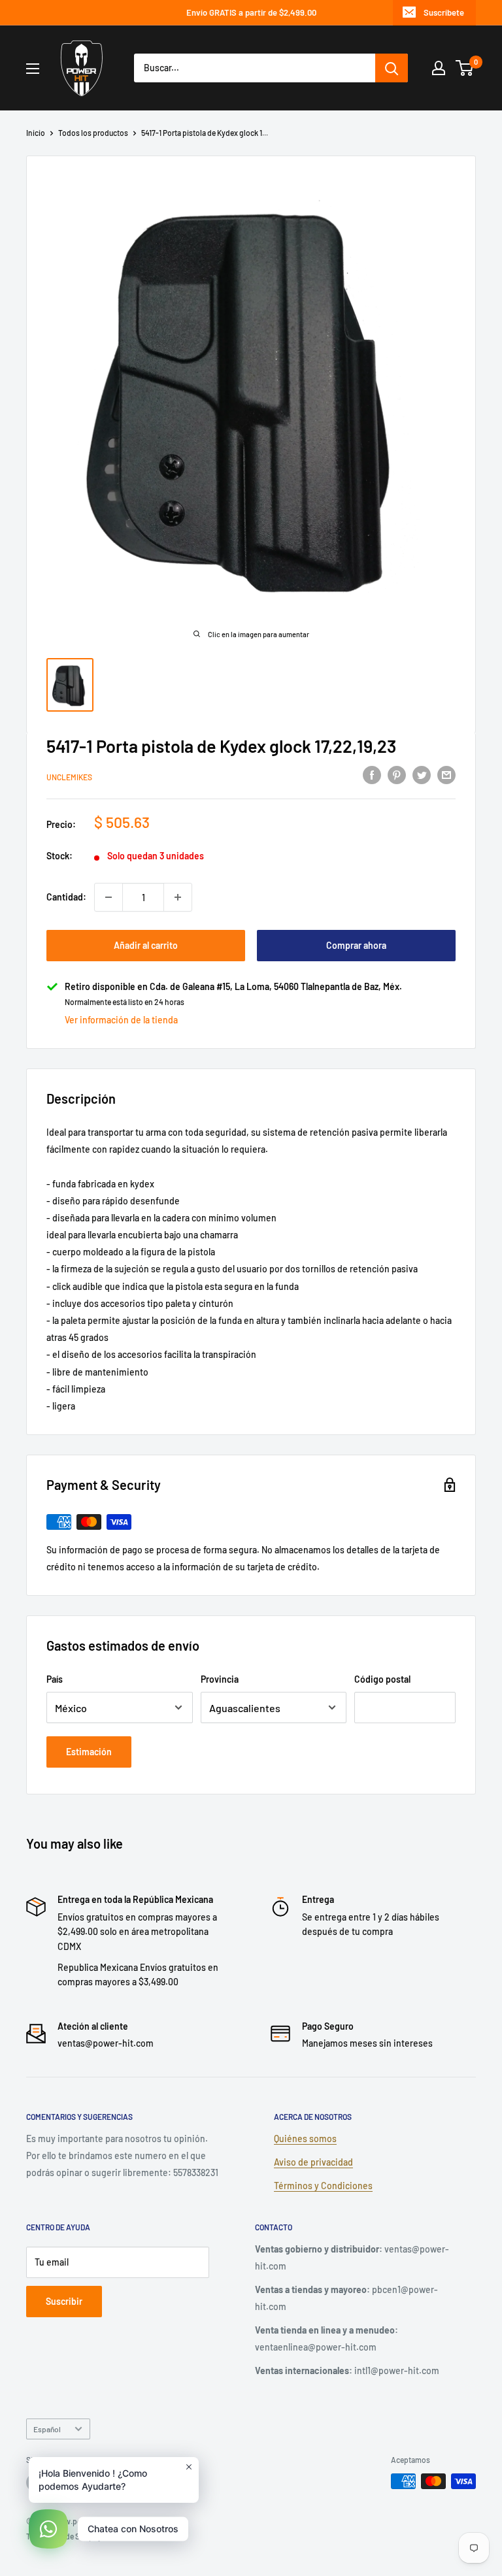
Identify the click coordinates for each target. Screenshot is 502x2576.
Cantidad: (66, 897)
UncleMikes (69, 777)
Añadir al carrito (146, 945)
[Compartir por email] (446, 775)
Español (47, 2429)
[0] (465, 68)
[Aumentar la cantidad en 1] (178, 897)
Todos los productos (93, 133)
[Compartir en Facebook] (372, 775)
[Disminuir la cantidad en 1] (109, 897)
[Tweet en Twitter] (422, 775)
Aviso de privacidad (313, 2162)
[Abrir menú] (33, 69)
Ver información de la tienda (121, 1020)
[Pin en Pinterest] (397, 775)
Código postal (382, 1679)
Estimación (89, 1752)
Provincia (220, 1679)
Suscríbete (444, 12)
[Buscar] (392, 68)
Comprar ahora (356, 945)
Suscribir (64, 2301)
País (55, 1679)
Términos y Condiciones (323, 2186)
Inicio (36, 133)
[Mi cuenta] (439, 68)
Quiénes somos (305, 2138)
